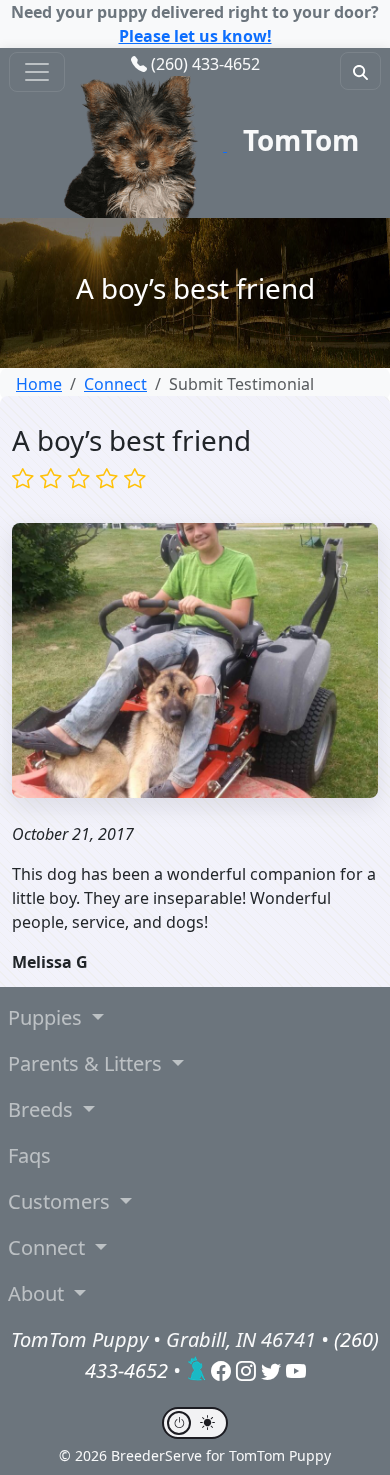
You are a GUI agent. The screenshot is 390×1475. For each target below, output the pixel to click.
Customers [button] (61, 1201)
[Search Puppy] (360, 71)
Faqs (29, 1155)
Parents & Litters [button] (87, 1063)
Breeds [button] (43, 1109)
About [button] (38, 1293)
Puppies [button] (47, 1017)
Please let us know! (195, 36)
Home (39, 384)
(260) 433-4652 (205, 64)
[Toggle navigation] (37, 72)
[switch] (195, 1423)
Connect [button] (49, 1247)
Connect (115, 384)
